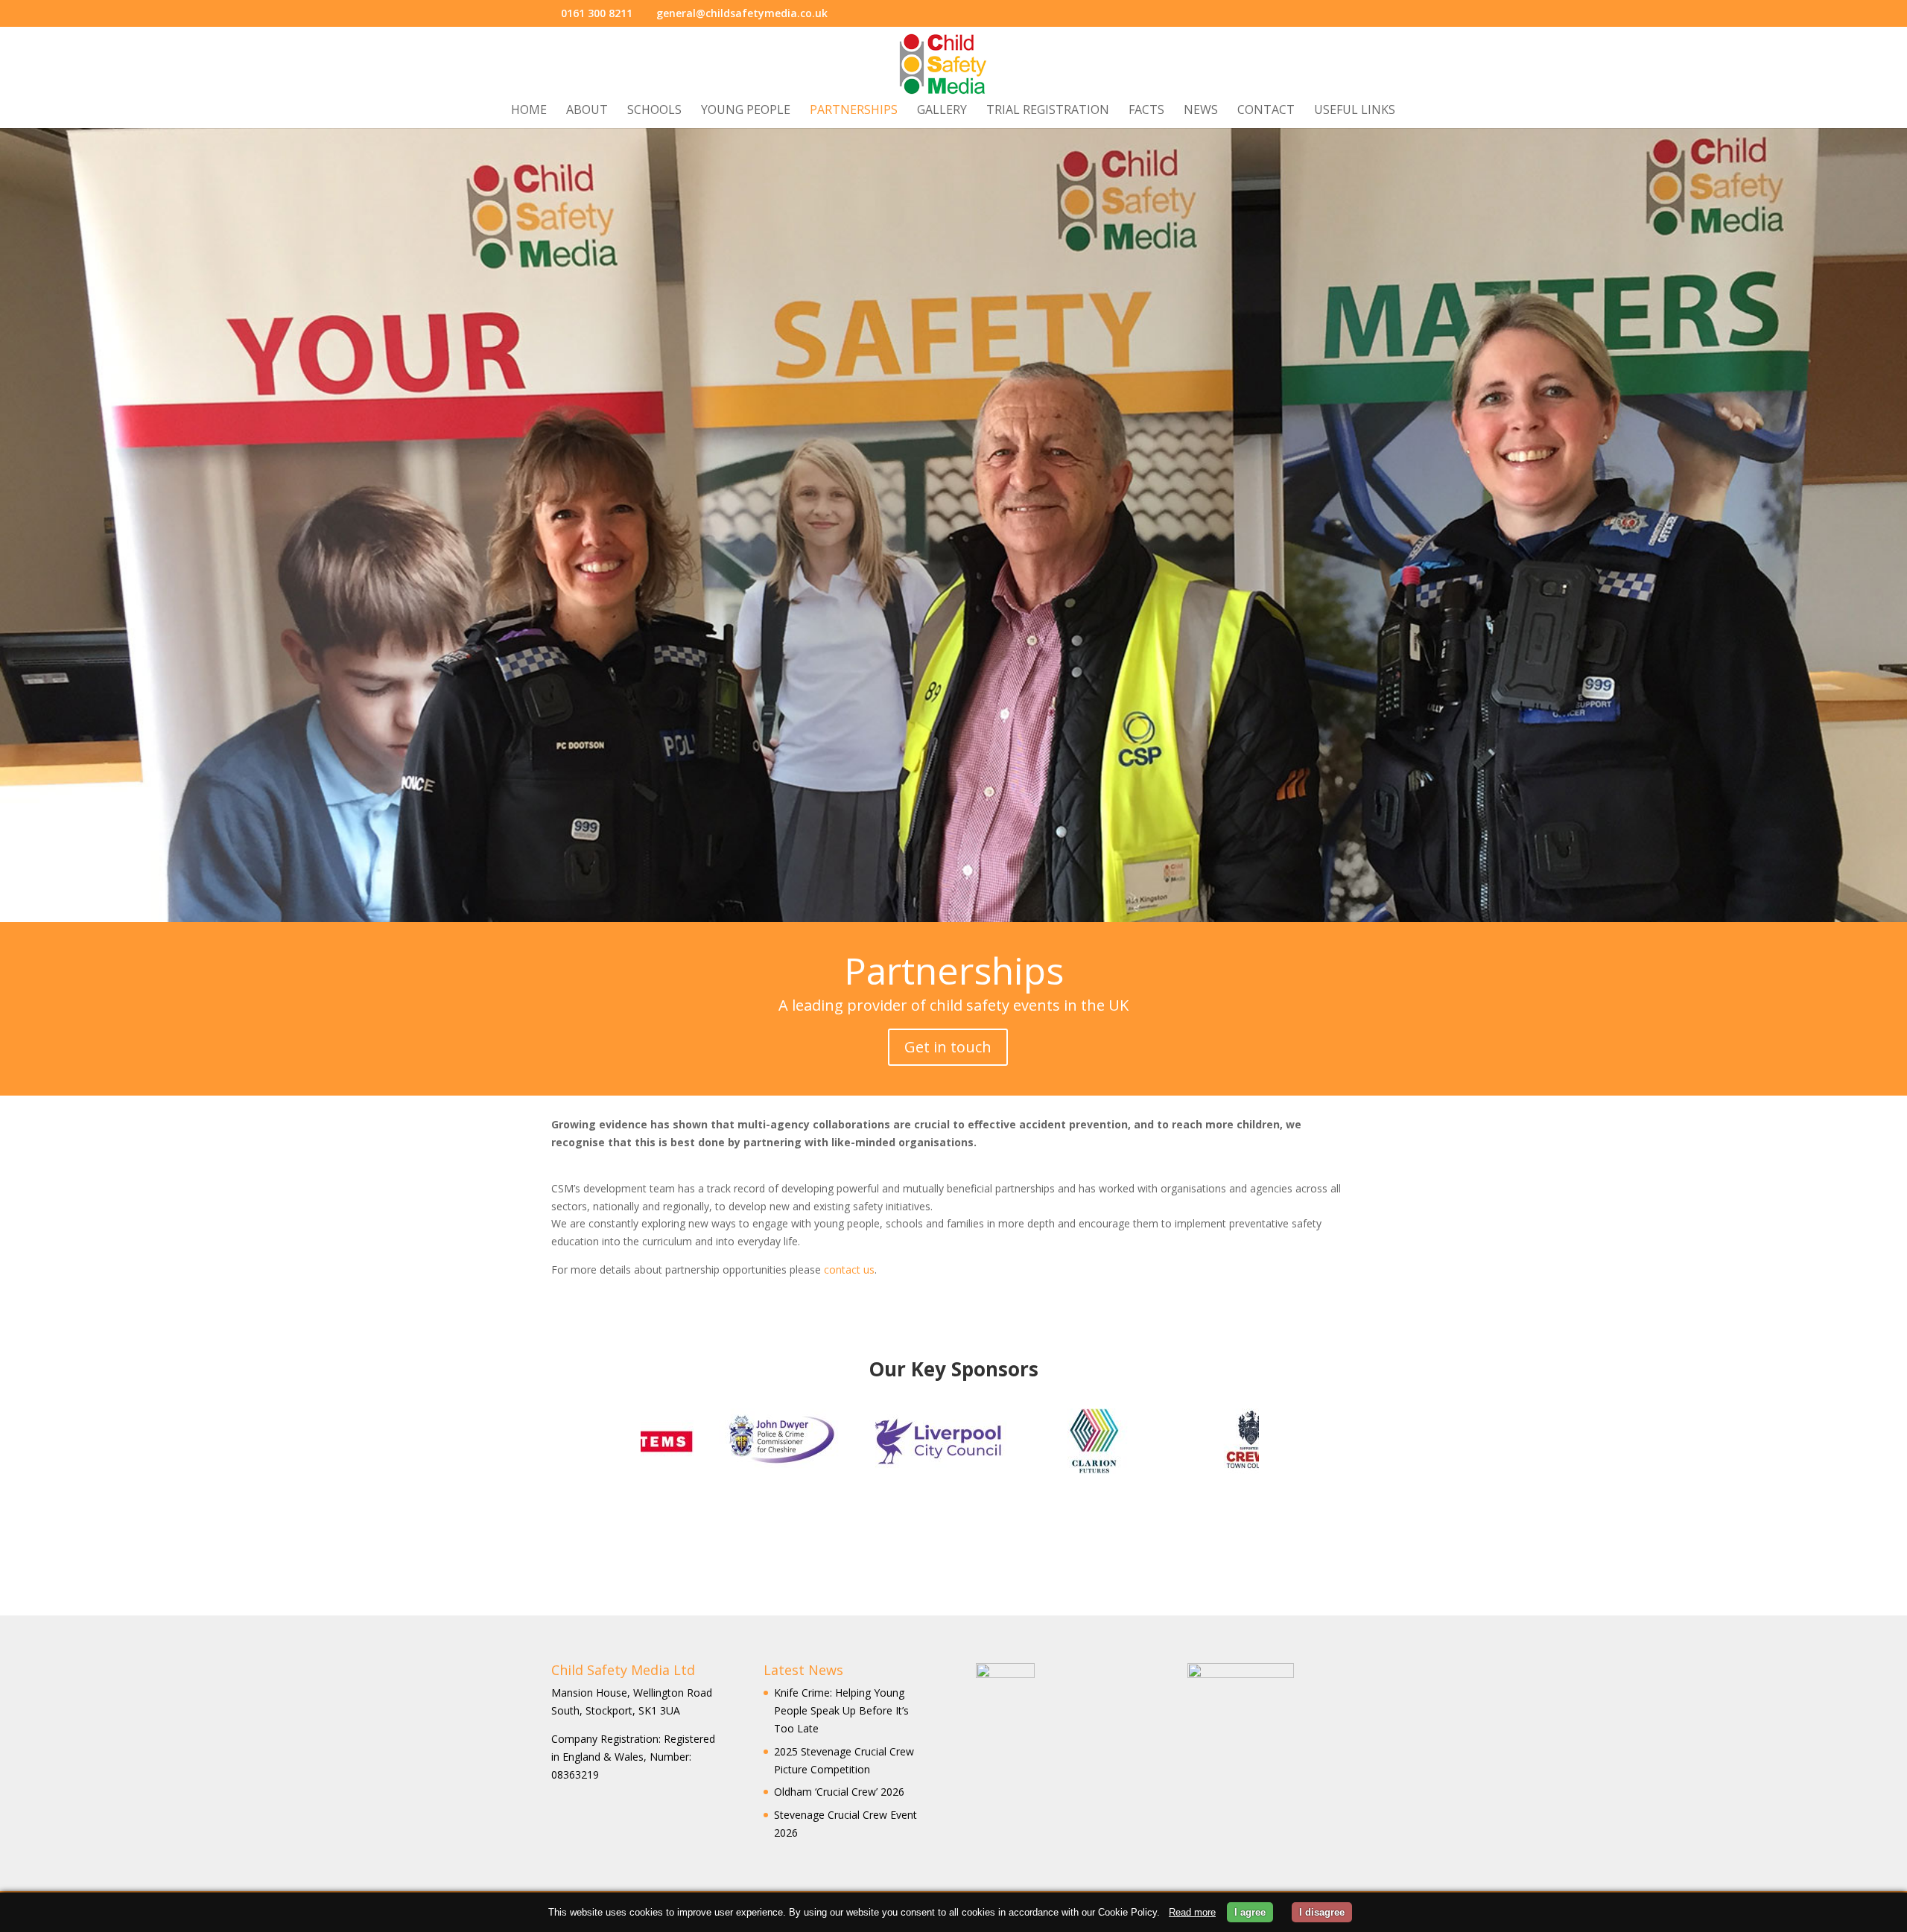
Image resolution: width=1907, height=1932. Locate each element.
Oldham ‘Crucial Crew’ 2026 (839, 1792)
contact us (849, 1270)
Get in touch (948, 1047)
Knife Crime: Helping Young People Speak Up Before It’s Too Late (841, 1710)
